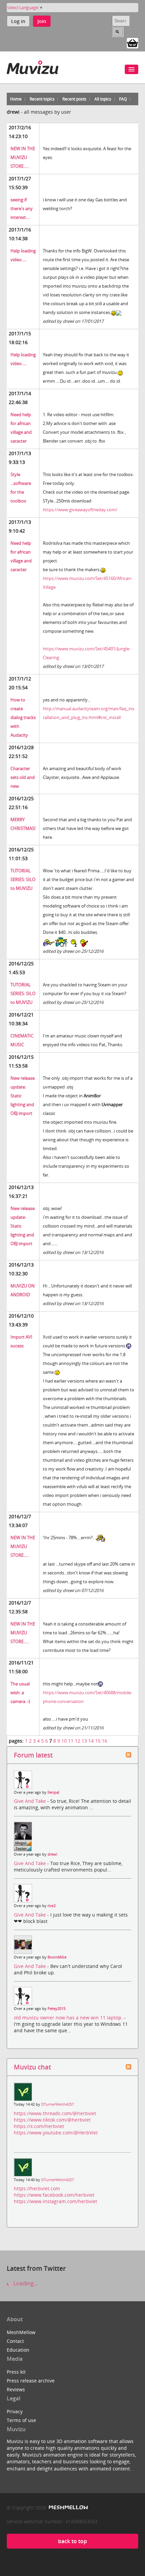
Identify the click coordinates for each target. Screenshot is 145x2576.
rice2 (52, 1906)
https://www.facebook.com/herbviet (54, 2195)
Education (18, 2350)
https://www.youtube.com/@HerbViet (56, 2133)
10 (64, 1741)
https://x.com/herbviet (39, 2126)
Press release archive (31, 2381)
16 (105, 1741)
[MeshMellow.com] (68, 2507)
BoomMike (57, 1957)
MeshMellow (21, 2332)
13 (84, 1741)
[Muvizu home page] (33, 66)
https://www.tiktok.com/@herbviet (52, 2120)
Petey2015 (56, 2009)
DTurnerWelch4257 (57, 2104)
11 (71, 1741)
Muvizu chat (32, 2067)
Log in (18, 21)
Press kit (16, 2372)
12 (78, 1741)
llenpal (53, 1792)
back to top (72, 2541)
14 (91, 1741)
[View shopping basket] (133, 43)
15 (98, 1741)
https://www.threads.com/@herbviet (55, 2113)
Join (42, 21)
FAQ (123, 99)
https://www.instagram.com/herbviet (55, 2201)
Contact (15, 2341)
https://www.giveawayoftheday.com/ (80, 510)
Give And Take (31, 1801)
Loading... (25, 2283)
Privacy (15, 2411)
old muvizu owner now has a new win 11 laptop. (69, 2018)
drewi (52, 1854)
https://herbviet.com (37, 2188)
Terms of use (21, 2420)
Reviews (16, 2389)
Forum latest (33, 1755)
